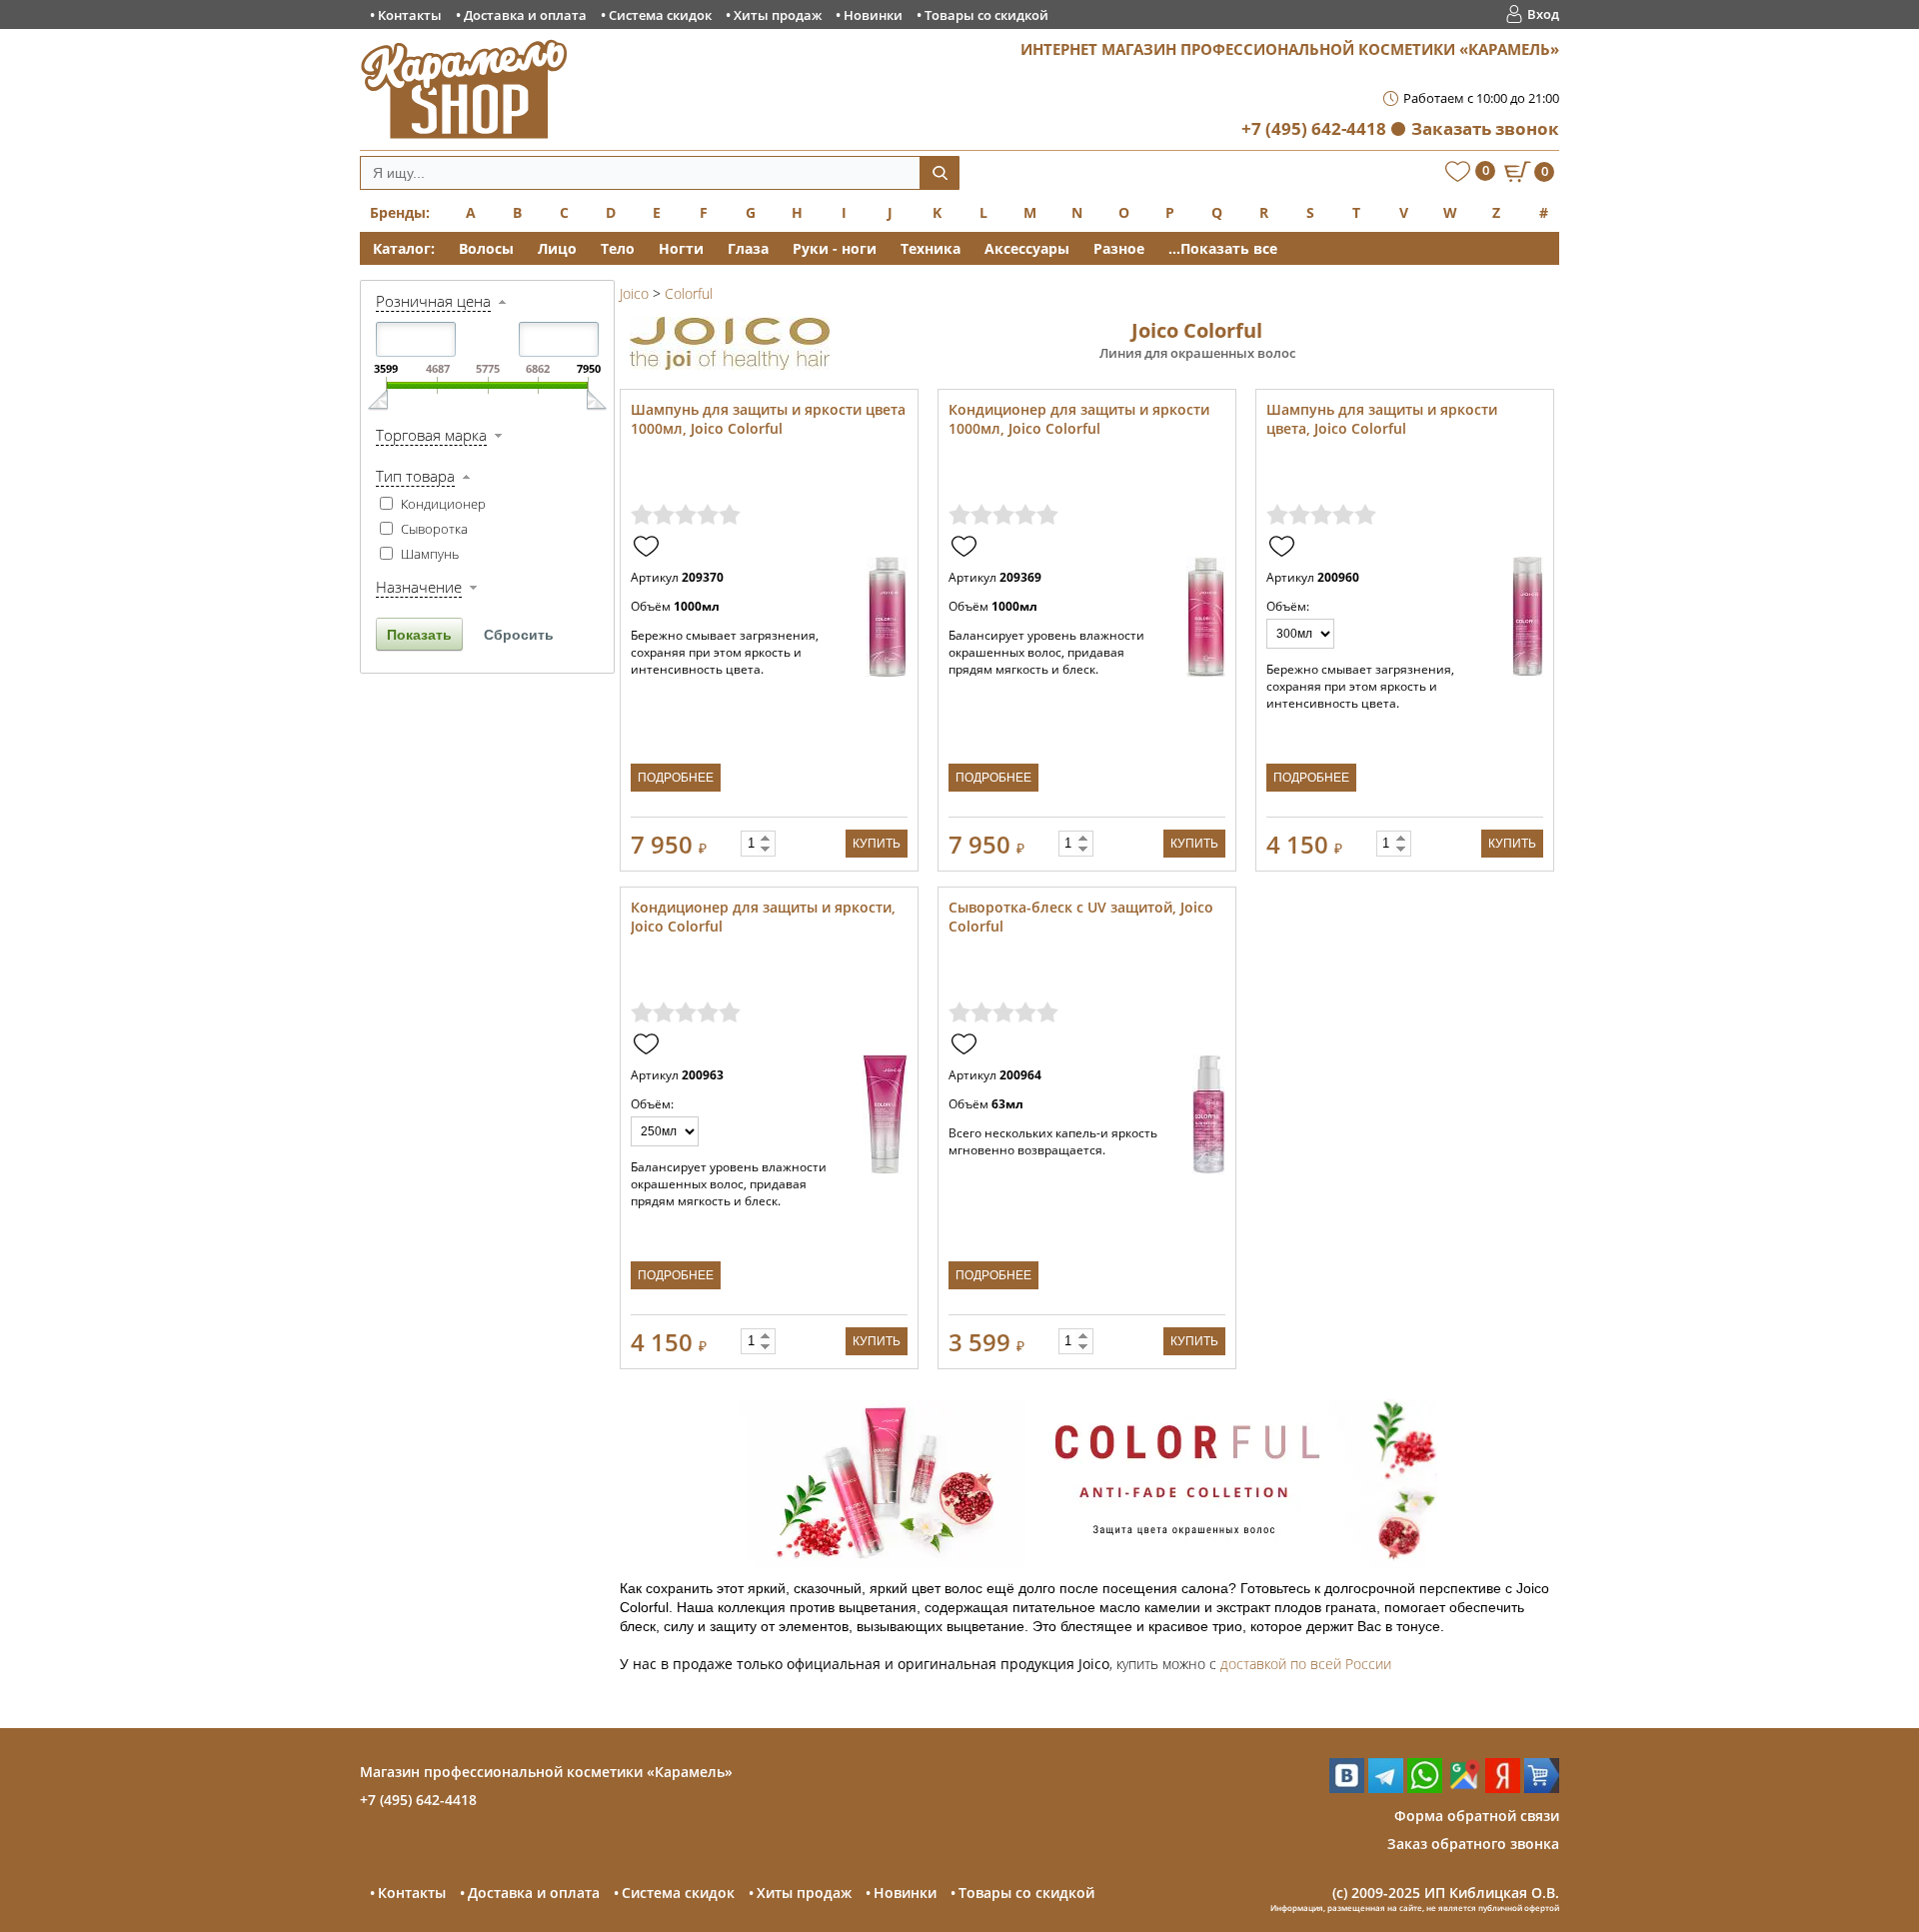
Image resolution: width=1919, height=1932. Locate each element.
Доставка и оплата (525, 15)
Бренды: (400, 212)
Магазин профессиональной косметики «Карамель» (546, 1772)
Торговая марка (431, 435)
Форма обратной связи (1477, 1816)
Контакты (410, 15)
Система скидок (660, 15)
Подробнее (676, 778)
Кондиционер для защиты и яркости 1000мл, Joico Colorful (1079, 419)
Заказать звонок (1485, 128)
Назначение (419, 587)
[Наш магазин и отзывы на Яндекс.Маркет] (1542, 1788)
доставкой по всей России (1306, 1664)
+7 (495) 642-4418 (1314, 128)
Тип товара (415, 476)
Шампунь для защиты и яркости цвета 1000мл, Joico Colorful (768, 419)
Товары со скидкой (986, 15)
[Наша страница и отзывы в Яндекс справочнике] (1503, 1788)
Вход (1543, 14)
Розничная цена (433, 301)
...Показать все (1223, 248)
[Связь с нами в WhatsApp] (1425, 1788)
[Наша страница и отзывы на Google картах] (1464, 1788)
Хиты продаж (778, 15)
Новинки (873, 15)
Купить (877, 844)
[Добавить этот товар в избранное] (648, 547)
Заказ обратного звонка (1473, 1844)
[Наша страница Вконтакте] (1347, 1788)
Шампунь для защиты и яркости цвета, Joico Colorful (1382, 419)
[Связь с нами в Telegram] (1386, 1788)
